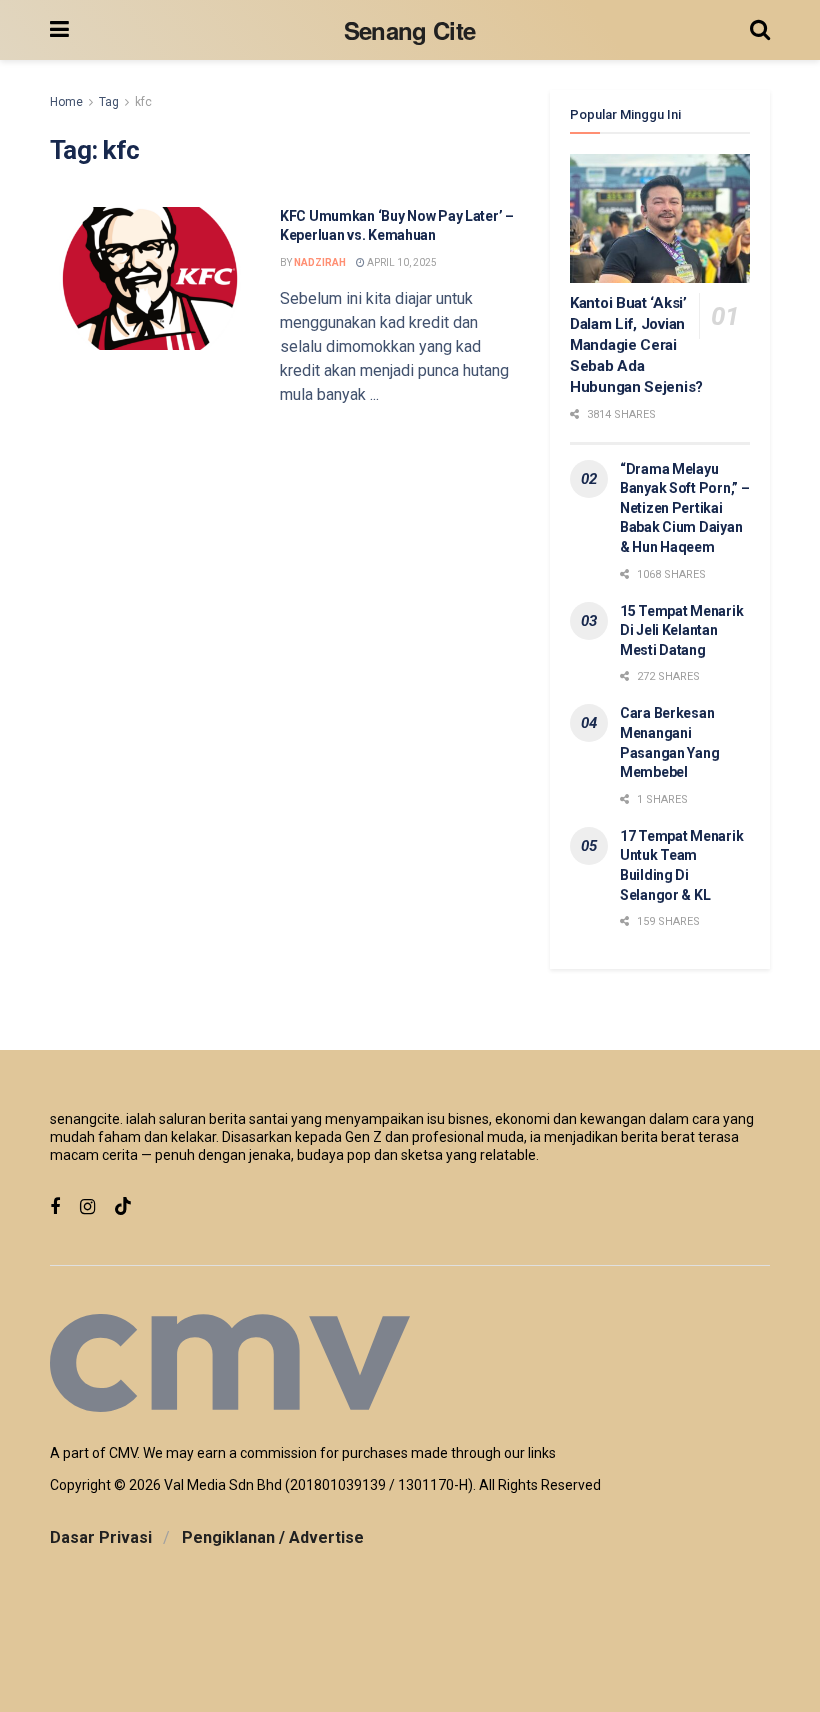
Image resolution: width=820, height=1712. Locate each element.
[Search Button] (760, 30)
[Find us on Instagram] (87, 1207)
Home (66, 102)
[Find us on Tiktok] (123, 1207)
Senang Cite (410, 30)
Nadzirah (320, 262)
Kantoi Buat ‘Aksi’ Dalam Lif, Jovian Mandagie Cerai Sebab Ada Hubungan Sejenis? (636, 345)
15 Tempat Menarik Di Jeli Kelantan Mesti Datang (681, 630)
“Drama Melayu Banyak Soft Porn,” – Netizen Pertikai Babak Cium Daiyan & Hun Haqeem (684, 508)
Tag (109, 102)
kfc (143, 102)
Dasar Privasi (101, 1537)
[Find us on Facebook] (55, 1207)
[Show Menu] (59, 30)
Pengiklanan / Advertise (273, 1537)
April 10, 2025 (401, 262)
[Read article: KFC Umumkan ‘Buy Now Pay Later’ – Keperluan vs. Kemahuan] (150, 278)
